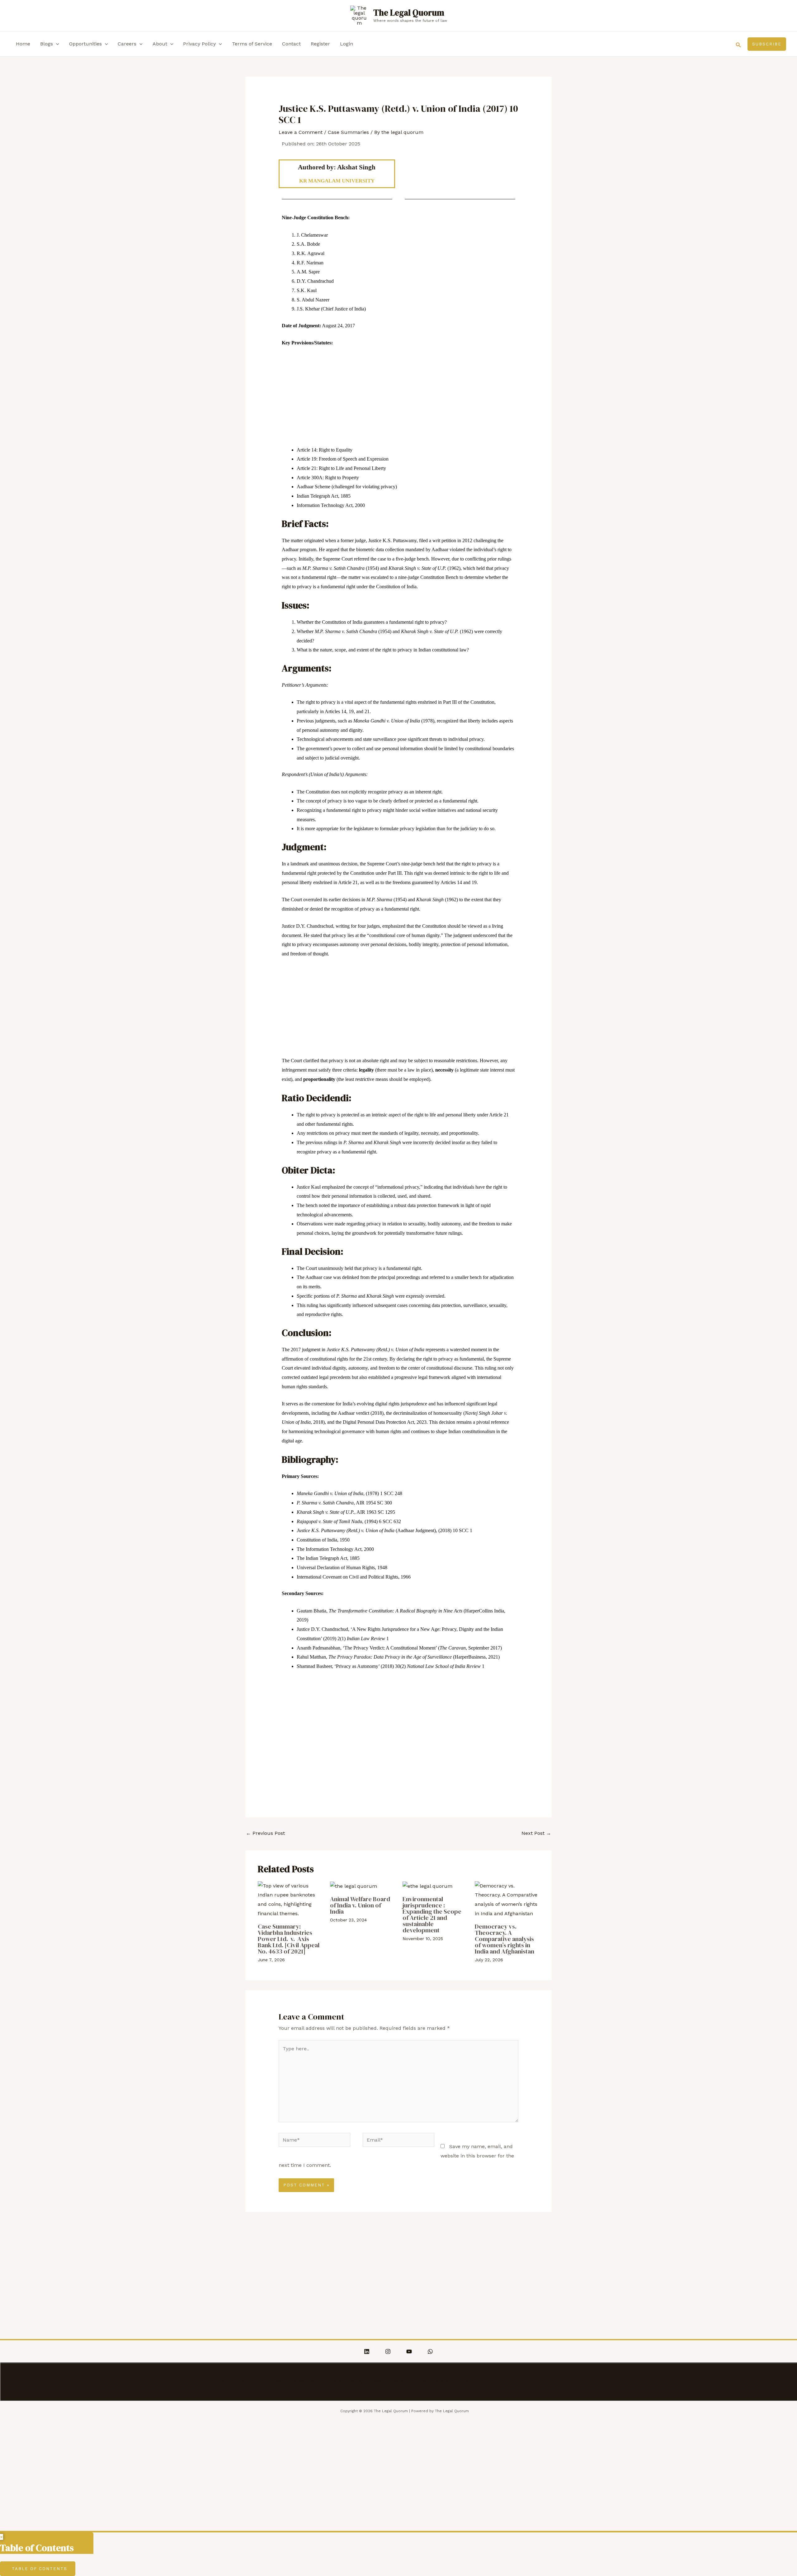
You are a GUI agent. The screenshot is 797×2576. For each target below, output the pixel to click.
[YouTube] (409, 2351)
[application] (56, 44)
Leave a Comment (301, 132)
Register (320, 44)
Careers (127, 44)
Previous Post (265, 1833)
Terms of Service (252, 44)
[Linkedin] (367, 2351)
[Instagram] (388, 2351)
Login (347, 44)
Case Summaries (348, 132)
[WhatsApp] (430, 2351)
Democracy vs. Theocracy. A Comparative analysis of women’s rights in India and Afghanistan (505, 1939)
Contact (291, 44)
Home (23, 44)
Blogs (47, 44)
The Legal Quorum (409, 13)
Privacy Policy (199, 44)
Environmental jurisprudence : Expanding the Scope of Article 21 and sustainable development (432, 1915)
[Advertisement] (399, 399)
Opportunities (85, 44)
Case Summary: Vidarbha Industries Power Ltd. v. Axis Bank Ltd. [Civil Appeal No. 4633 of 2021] (289, 1939)
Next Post (536, 1833)
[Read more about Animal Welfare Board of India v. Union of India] (354, 1886)
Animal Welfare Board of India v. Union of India (360, 1905)
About (160, 44)
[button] (738, 44)
